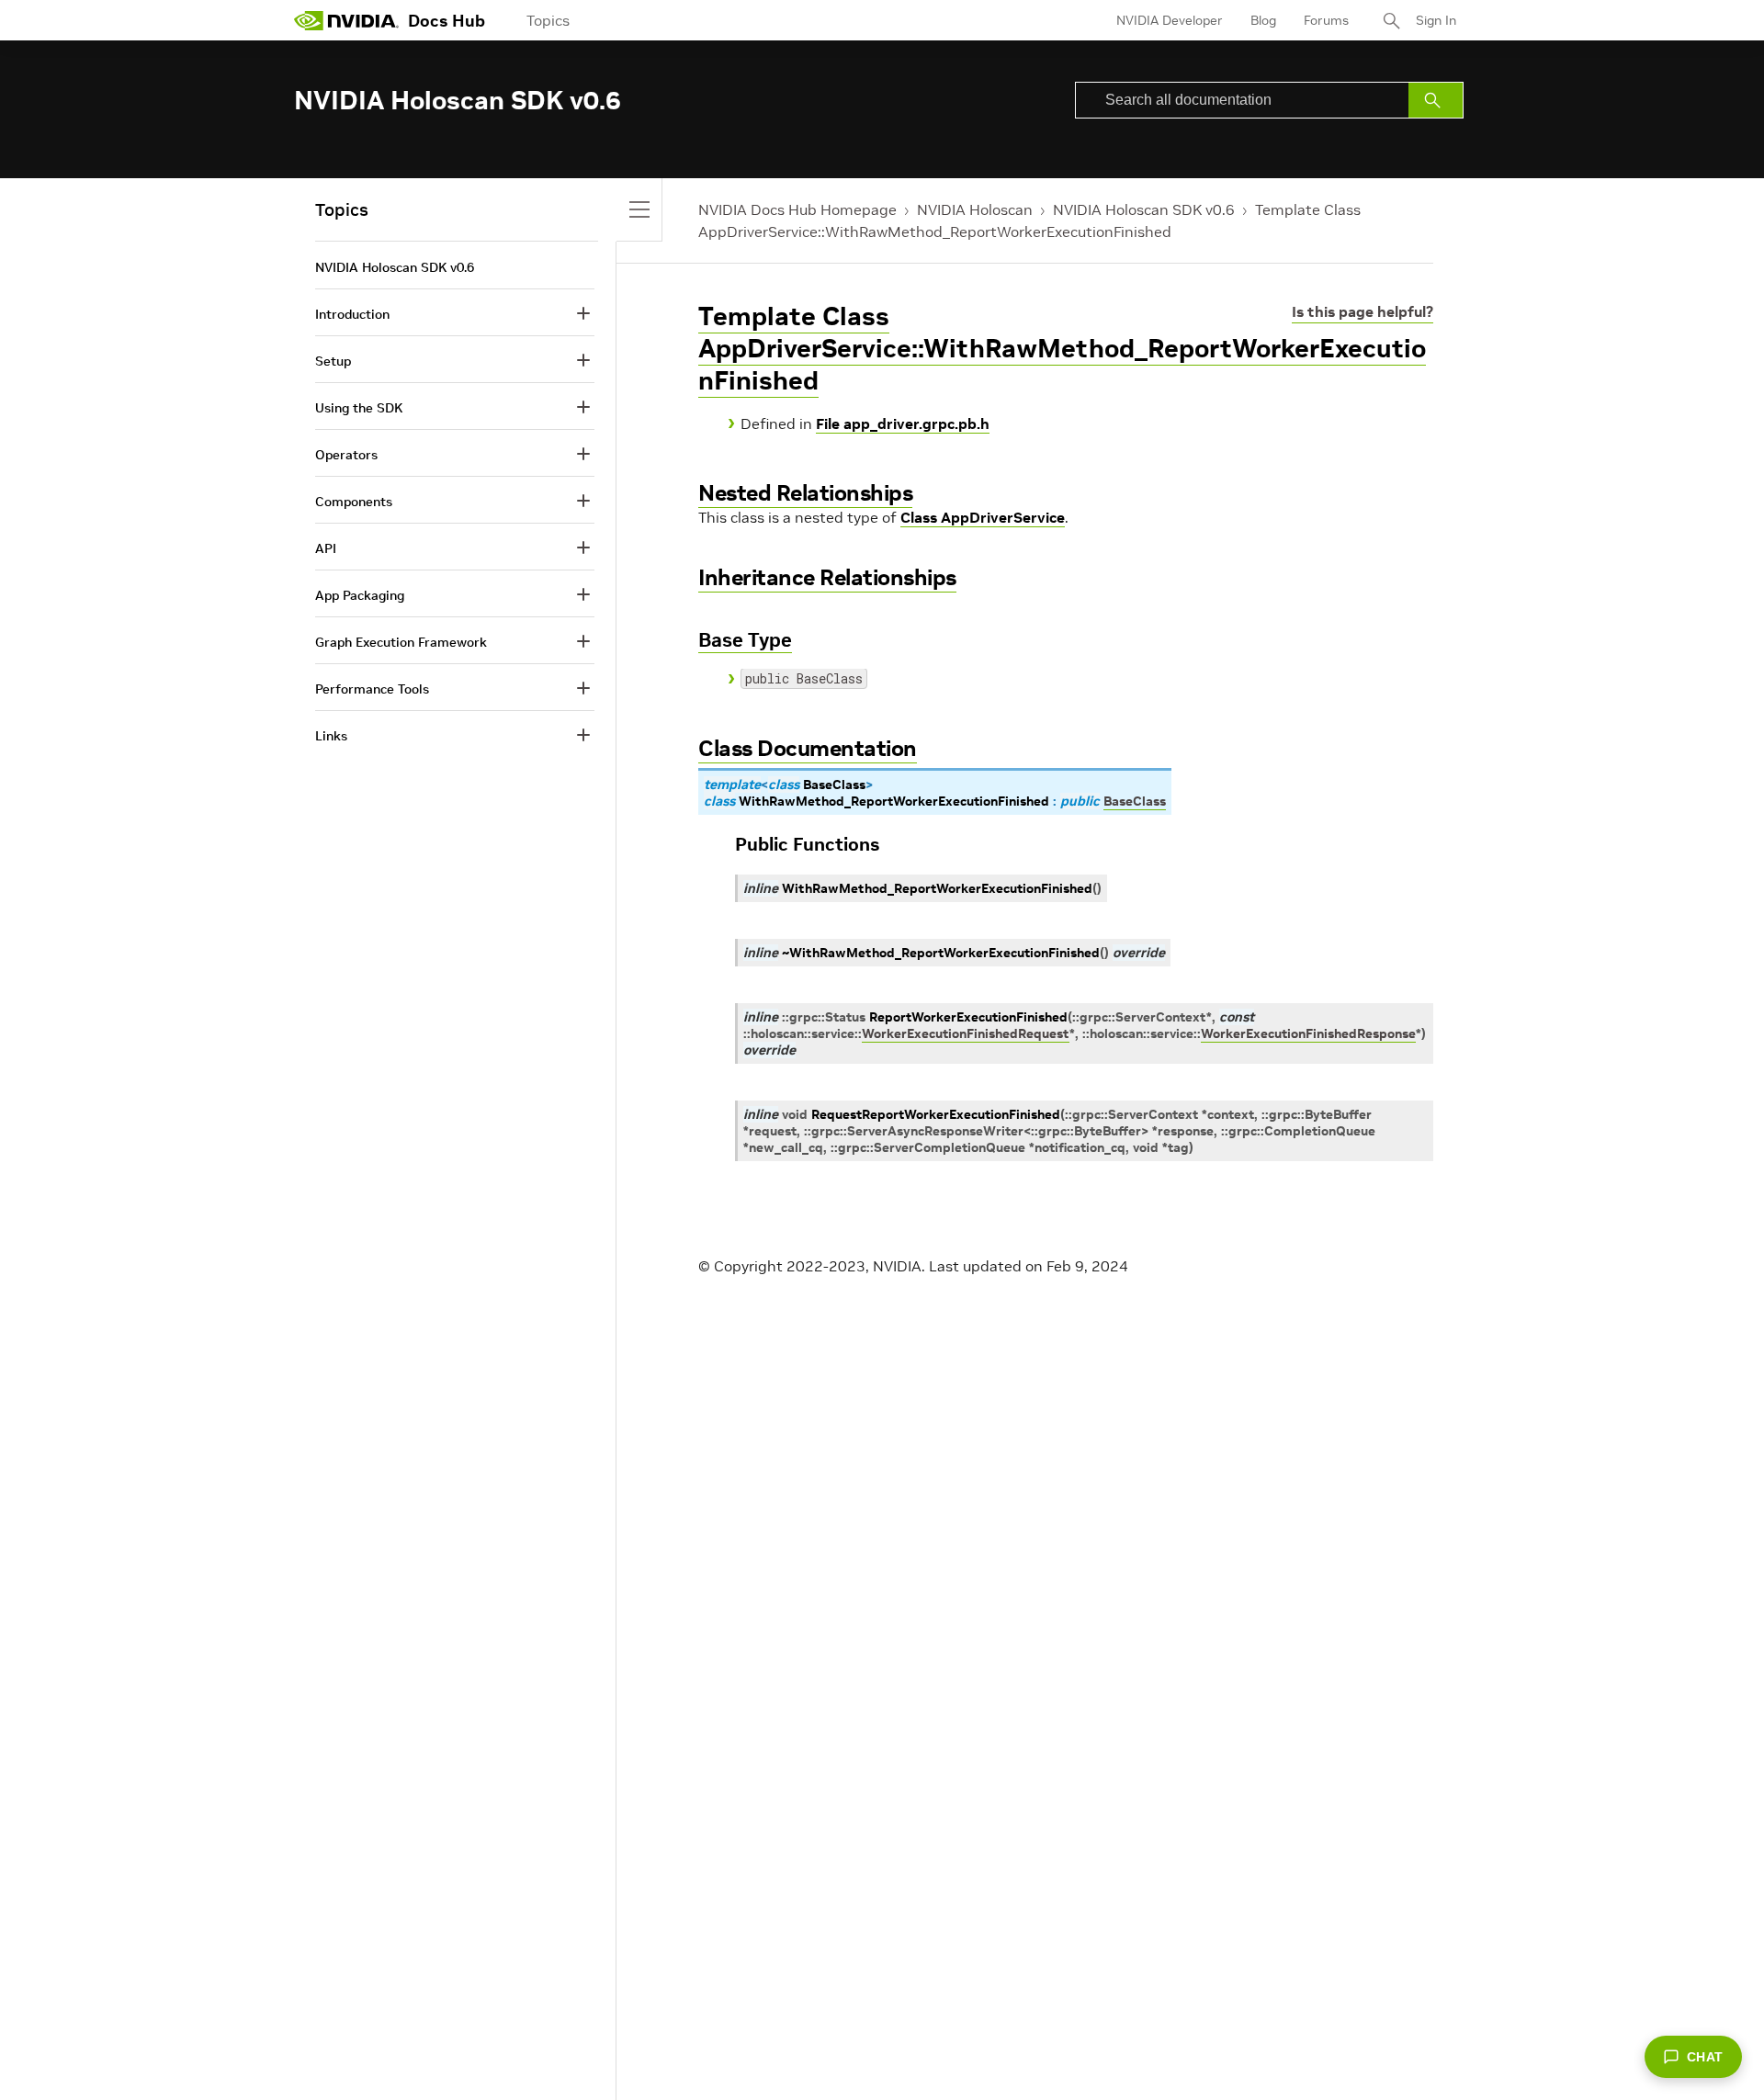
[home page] (346, 20)
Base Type (745, 640)
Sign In (1436, 20)
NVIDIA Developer (1170, 20)
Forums (1326, 20)
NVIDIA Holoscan (975, 209)
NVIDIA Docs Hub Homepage (797, 209)
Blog (1263, 20)
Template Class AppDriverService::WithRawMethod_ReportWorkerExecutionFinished (1062, 349)
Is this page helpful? (1363, 311)
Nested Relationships (805, 493)
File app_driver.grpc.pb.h (903, 423)
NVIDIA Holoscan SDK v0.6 (1144, 209)
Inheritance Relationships (827, 577)
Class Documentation (808, 748)
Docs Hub (447, 21)
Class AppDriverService (983, 517)
